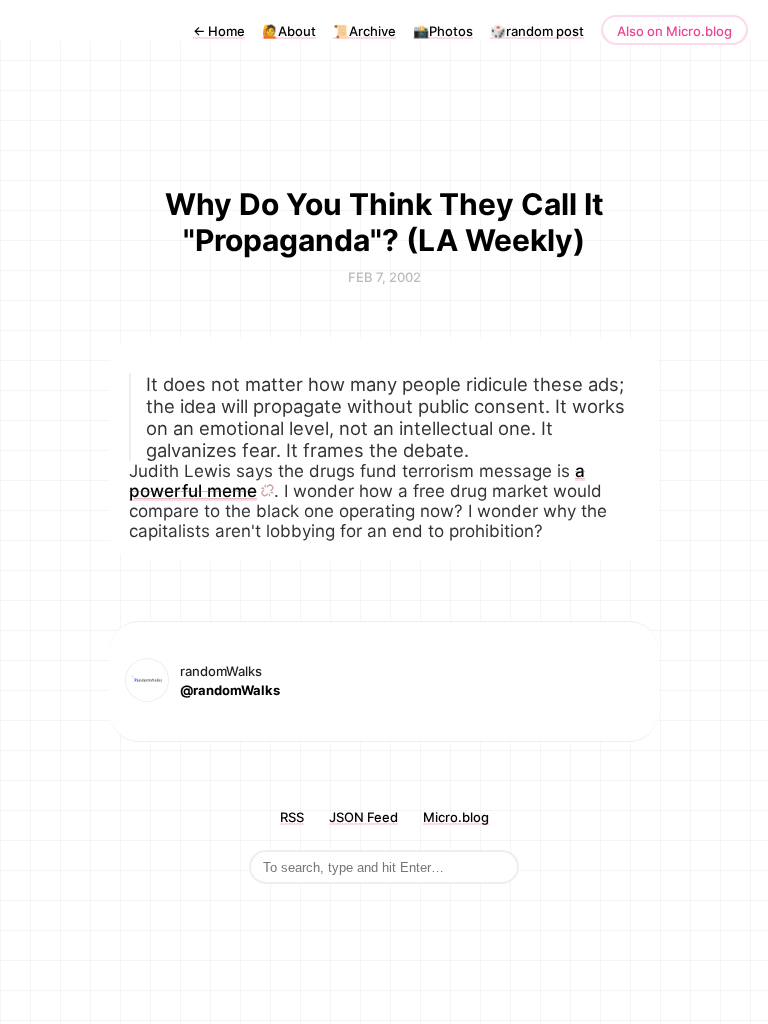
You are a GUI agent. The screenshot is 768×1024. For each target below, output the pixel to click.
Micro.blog (456, 817)
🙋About (289, 31)
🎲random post (537, 31)
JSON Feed (363, 817)
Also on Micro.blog (674, 31)
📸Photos (443, 31)
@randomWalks (230, 690)
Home (219, 31)
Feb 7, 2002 (384, 277)
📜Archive (364, 31)
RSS (292, 817)
